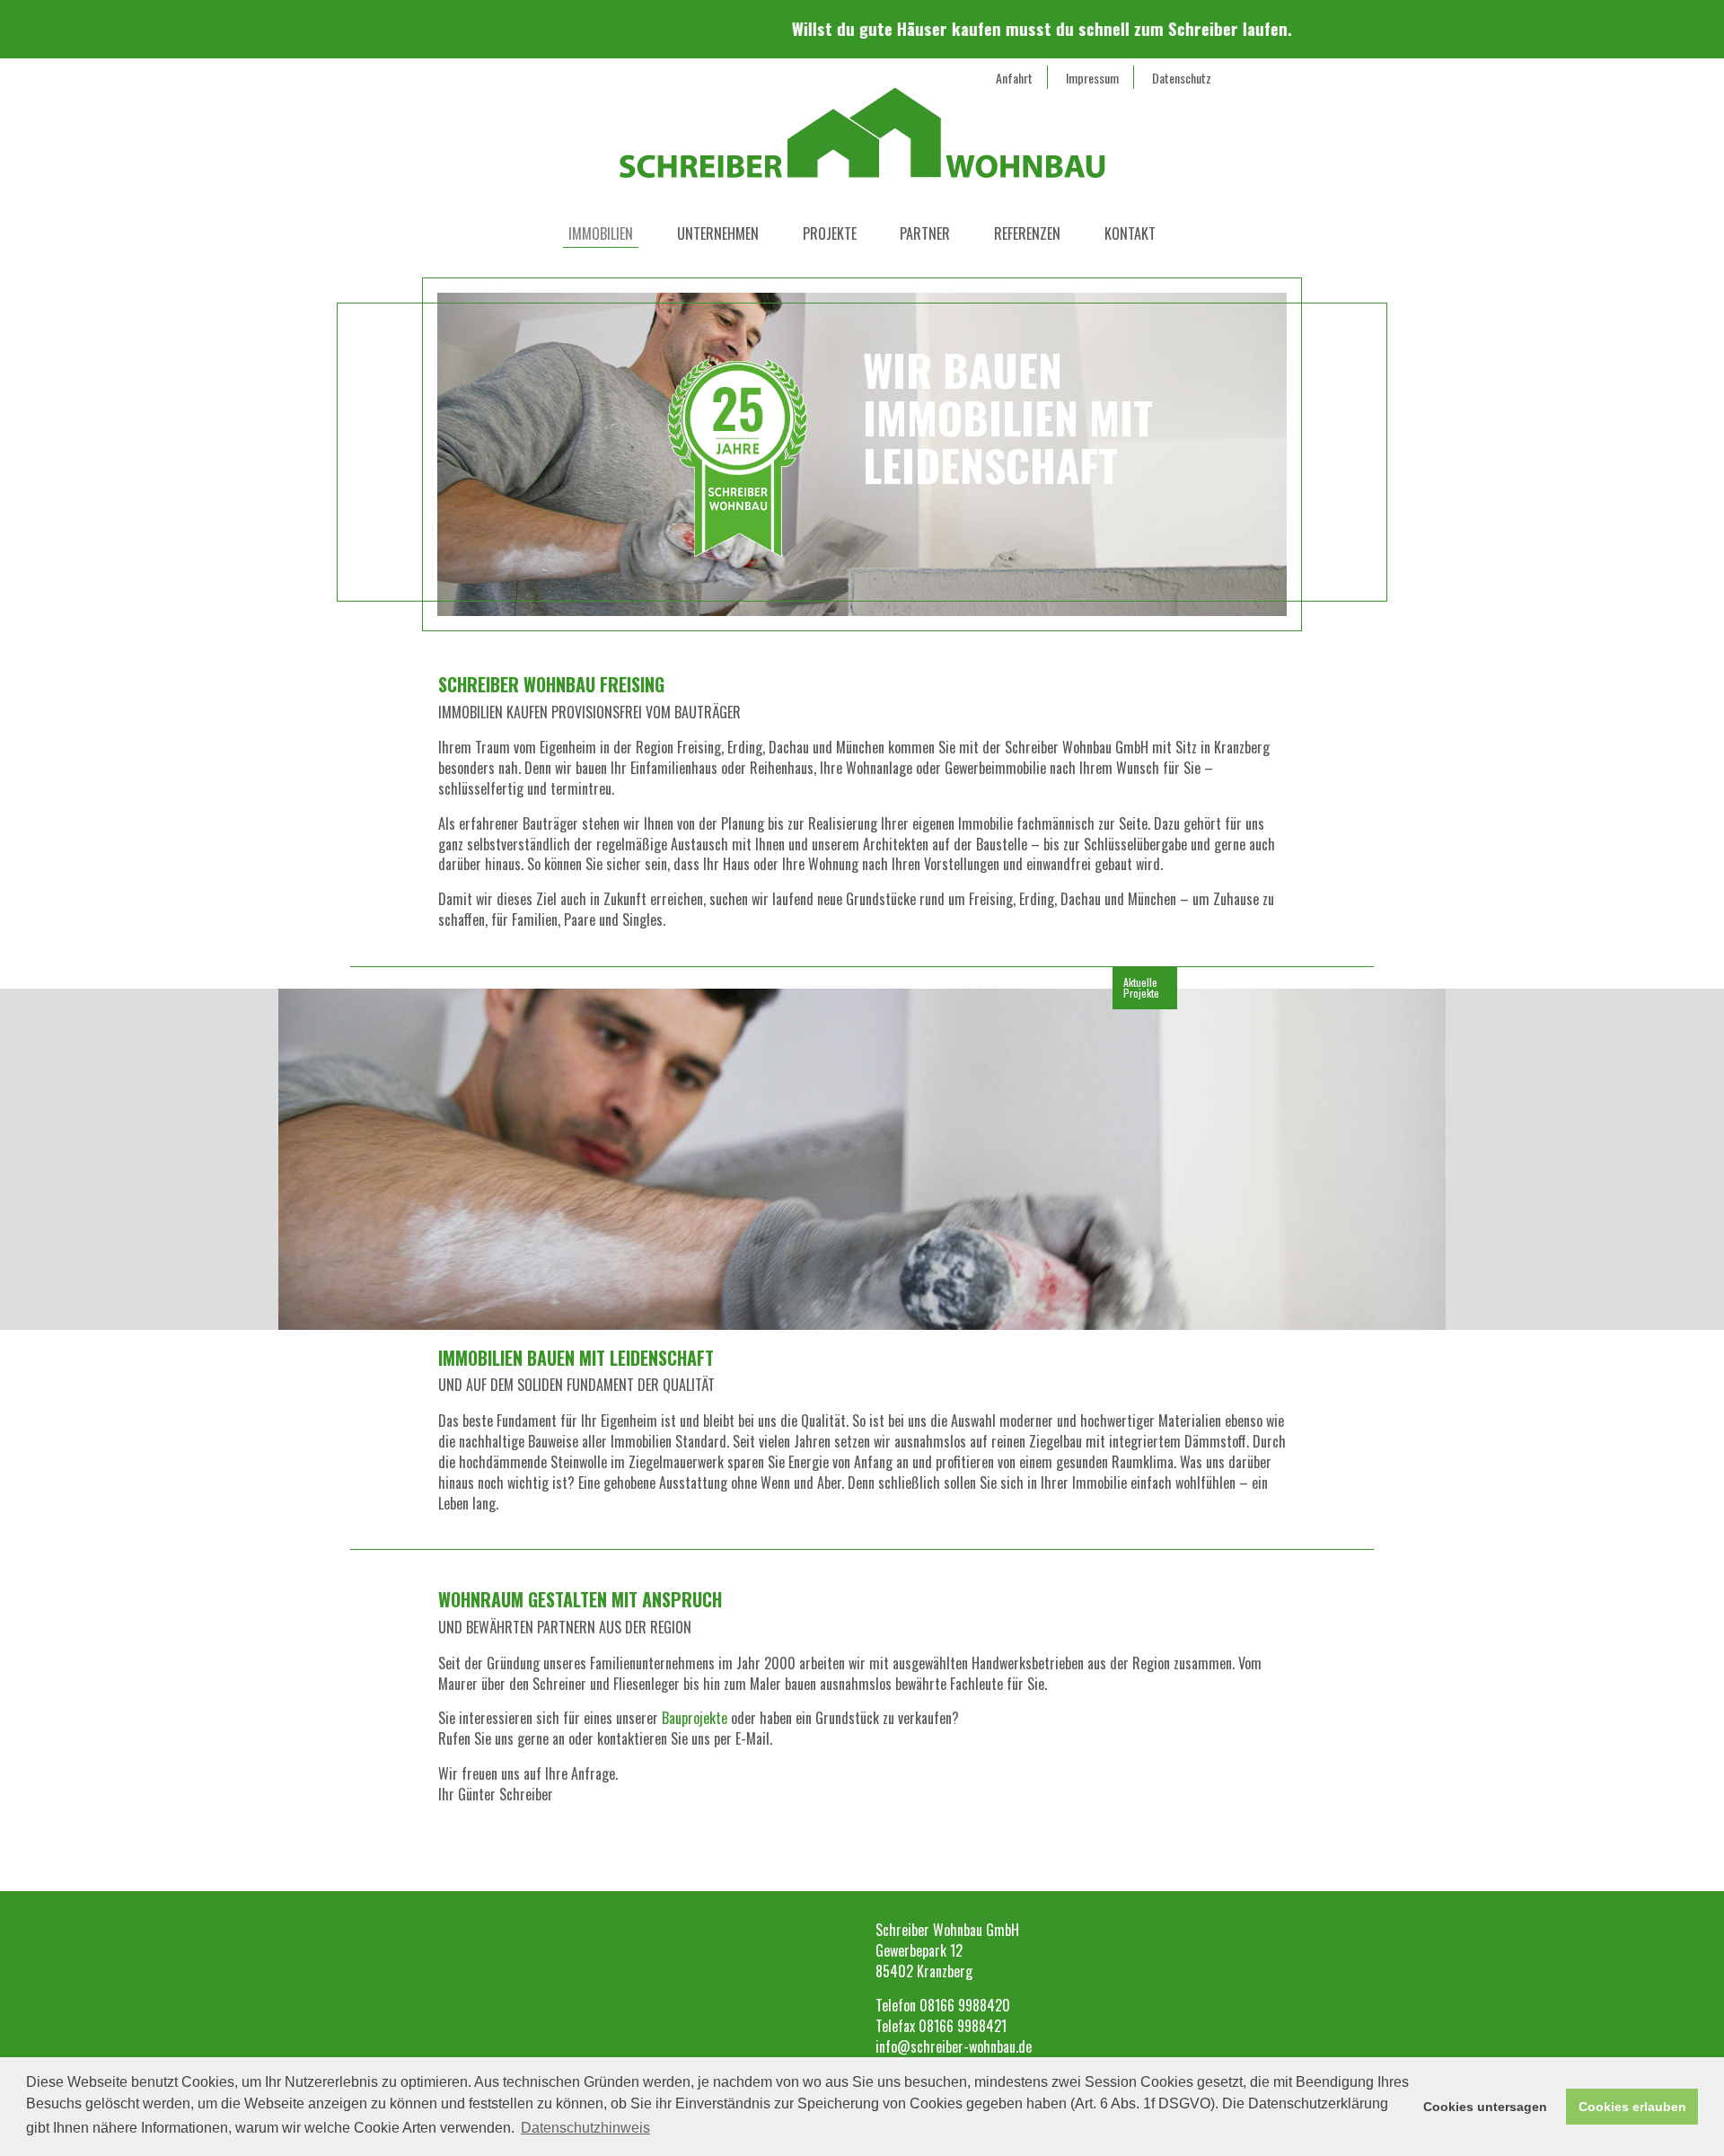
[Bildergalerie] (579, 85)
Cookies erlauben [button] (1632, 2107)
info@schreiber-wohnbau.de (954, 2046)
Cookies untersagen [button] (1485, 2107)
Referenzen (1027, 233)
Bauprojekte (695, 1718)
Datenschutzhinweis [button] (585, 2128)
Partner (925, 233)
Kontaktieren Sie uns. (488, 1982)
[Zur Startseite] (862, 125)
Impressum (1092, 78)
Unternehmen (718, 233)
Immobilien (601, 233)
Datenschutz (1182, 78)
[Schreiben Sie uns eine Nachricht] (510, 90)
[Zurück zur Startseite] (973, 1860)
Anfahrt (1014, 78)
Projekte (830, 233)
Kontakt (1130, 233)
